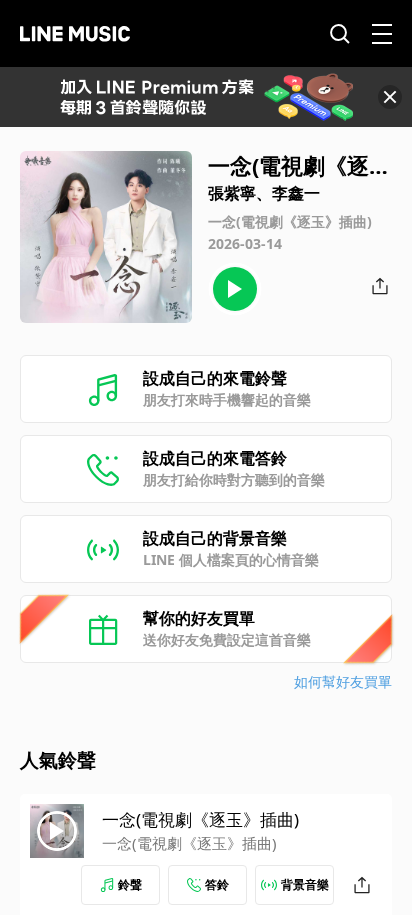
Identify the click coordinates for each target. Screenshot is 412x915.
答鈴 (217, 884)
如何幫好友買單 (343, 681)
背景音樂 (305, 884)
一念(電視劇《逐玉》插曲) (200, 819)
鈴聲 (130, 884)
